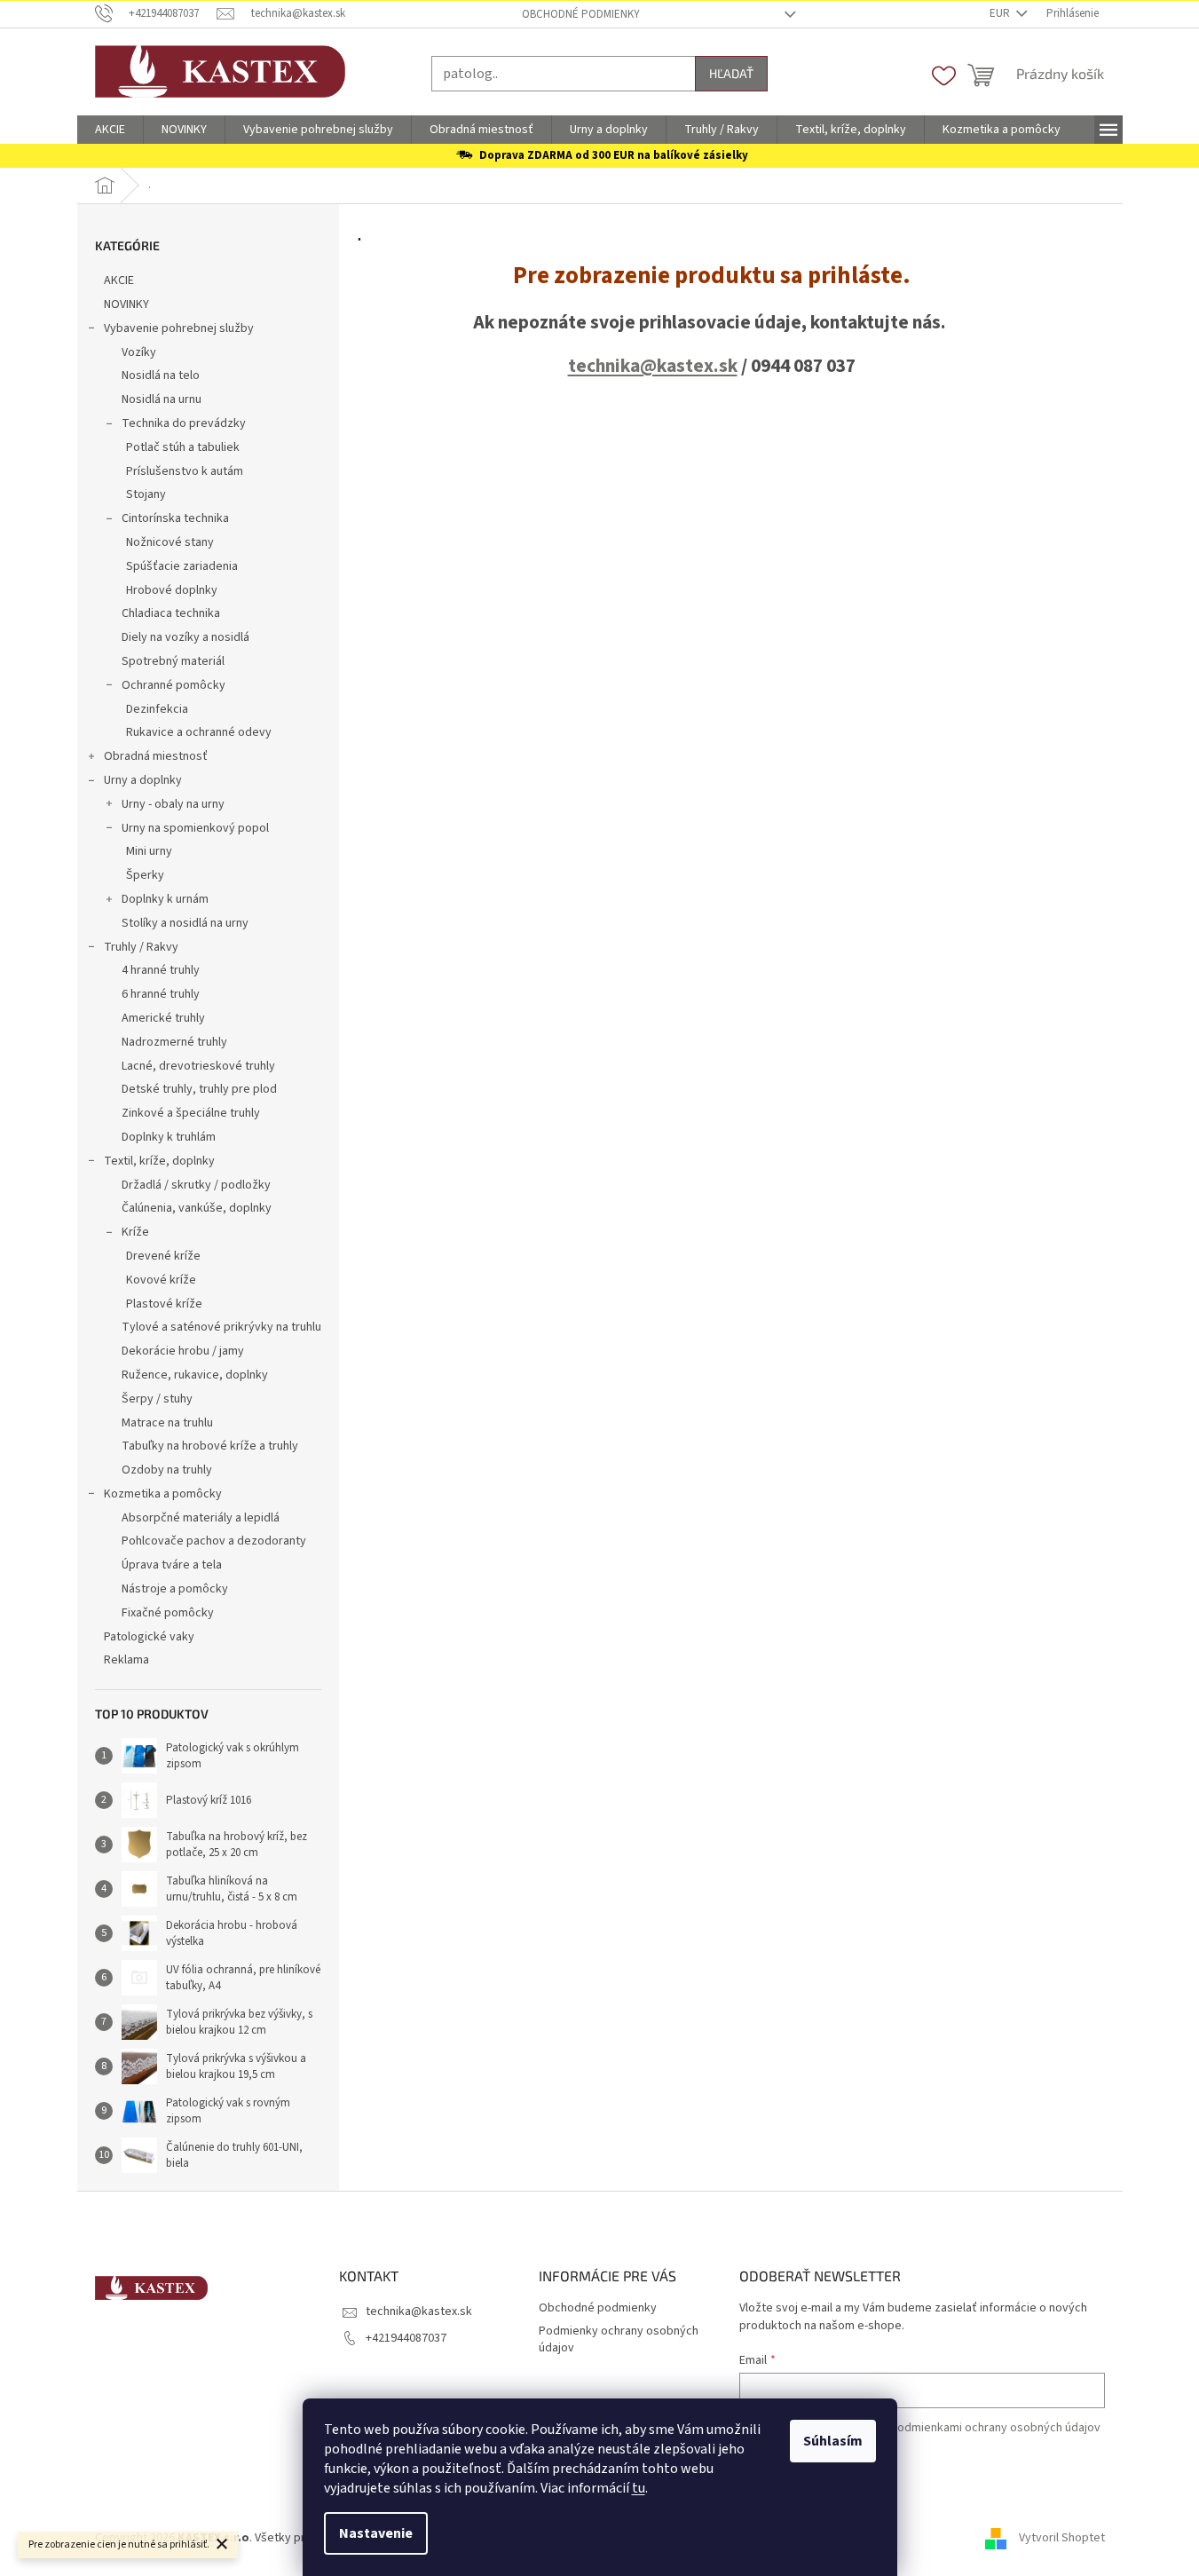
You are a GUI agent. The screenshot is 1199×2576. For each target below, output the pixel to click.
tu (639, 2488)
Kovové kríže (161, 1280)
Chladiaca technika (171, 613)
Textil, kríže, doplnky (159, 1161)
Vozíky (139, 352)
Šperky (145, 875)
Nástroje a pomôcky (175, 1589)
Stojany (146, 494)
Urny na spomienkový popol (195, 828)
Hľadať (731, 73)
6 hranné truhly (161, 994)
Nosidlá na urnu (162, 399)
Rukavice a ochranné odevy (199, 732)
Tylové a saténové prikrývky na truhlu (221, 1327)
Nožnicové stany (170, 542)
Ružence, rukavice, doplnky (195, 1375)
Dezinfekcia (157, 709)
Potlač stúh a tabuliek (183, 447)
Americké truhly (163, 1018)
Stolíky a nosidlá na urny (185, 923)
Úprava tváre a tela (172, 1565)
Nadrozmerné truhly (174, 1042)
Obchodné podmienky (581, 14)
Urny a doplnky (143, 780)
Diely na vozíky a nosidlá (185, 637)
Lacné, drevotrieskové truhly (198, 1066)
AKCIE (119, 281)
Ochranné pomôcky (174, 685)
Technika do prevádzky (184, 423)
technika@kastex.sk (653, 366)
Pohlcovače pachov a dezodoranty (214, 1541)
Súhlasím (833, 2441)
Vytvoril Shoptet (1062, 2539)
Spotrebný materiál (173, 661)
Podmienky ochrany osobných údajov (619, 2339)
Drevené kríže (163, 1256)
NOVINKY (126, 304)
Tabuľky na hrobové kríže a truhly (210, 1446)
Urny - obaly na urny (173, 804)
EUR (1001, 13)
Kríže (135, 1232)
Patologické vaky (149, 1637)
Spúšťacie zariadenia (182, 566)
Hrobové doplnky (172, 590)
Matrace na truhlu (167, 1423)
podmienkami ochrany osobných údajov (995, 2428)
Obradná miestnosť (156, 756)
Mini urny (149, 851)
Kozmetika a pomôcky (163, 1494)
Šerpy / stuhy (157, 1399)
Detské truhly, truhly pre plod (199, 1089)
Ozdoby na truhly (167, 1470)
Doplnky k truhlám (169, 1137)
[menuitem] (110, 130)
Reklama (126, 1660)
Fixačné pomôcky (168, 1613)
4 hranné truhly (161, 970)
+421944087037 (406, 2338)
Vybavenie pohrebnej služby (179, 328)
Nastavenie (376, 2533)
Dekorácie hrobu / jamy (183, 1351)
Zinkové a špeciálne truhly (191, 1113)
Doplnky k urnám (165, 899)
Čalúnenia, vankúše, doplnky (197, 1208)
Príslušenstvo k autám (185, 471)
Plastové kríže (164, 1304)
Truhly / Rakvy (141, 947)
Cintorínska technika (175, 518)
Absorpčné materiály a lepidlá (201, 1518)
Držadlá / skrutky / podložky (196, 1185)
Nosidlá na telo (161, 375)
